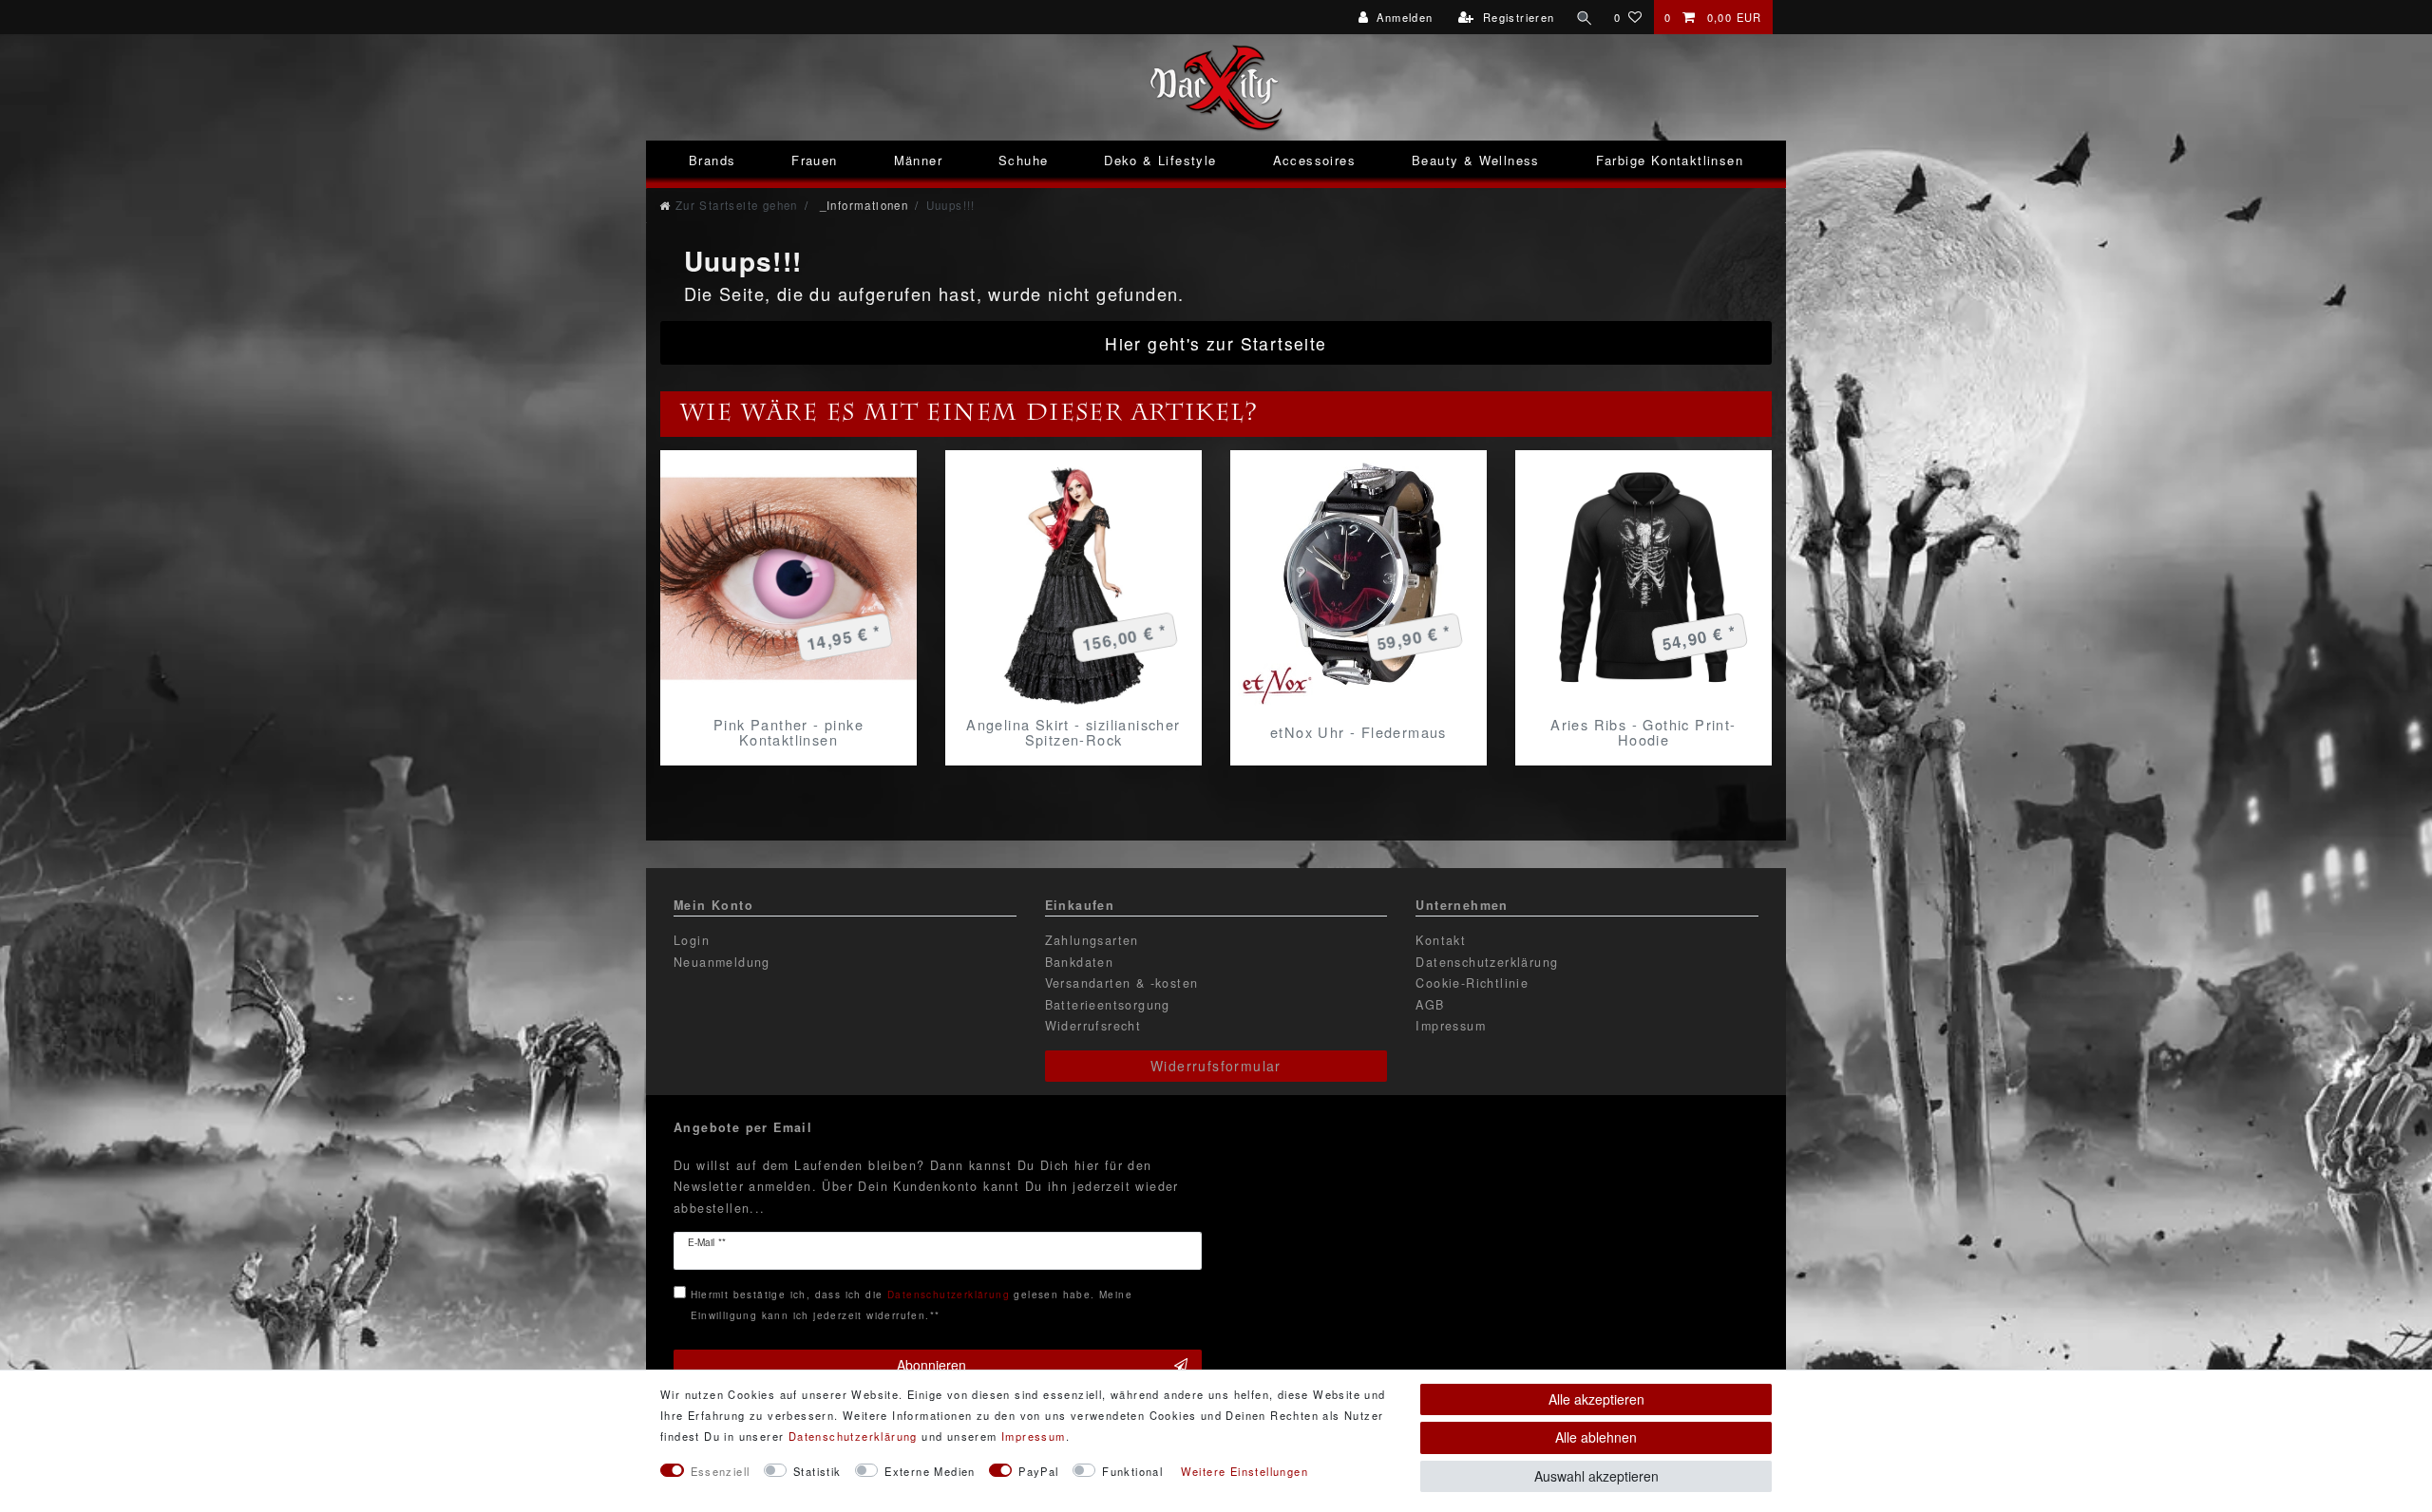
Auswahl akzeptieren (1596, 1476)
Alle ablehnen (1596, 1437)
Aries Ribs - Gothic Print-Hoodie (1643, 732)
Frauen (814, 160)
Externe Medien (930, 1471)
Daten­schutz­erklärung (853, 1436)
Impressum (1451, 1026)
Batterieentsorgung (1108, 1005)
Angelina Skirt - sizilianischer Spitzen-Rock (1073, 732)
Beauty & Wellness (1476, 160)
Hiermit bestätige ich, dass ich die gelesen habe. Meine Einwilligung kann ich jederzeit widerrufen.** (912, 1304)
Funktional (1132, 1471)
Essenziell (721, 1471)
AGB (1430, 1005)
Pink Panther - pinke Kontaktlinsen (788, 732)
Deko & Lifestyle (1160, 160)
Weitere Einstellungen (1244, 1471)
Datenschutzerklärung (1487, 962)
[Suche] (1585, 17)
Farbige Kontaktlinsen (1670, 160)
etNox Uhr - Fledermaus (1358, 732)
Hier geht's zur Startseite (1216, 343)
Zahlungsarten (1092, 940)
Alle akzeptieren (1596, 1399)
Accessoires (1314, 160)
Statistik (817, 1471)
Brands (712, 160)
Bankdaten (1080, 962)
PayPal (1038, 1471)
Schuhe (1023, 160)
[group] (788, 578)
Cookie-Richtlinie (1472, 983)
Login (692, 940)
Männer (918, 160)
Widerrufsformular (1216, 1066)
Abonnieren (931, 1365)
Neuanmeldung (722, 962)
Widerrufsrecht (1093, 1026)
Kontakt (1441, 940)
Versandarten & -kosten (1122, 983)
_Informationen (862, 205)
